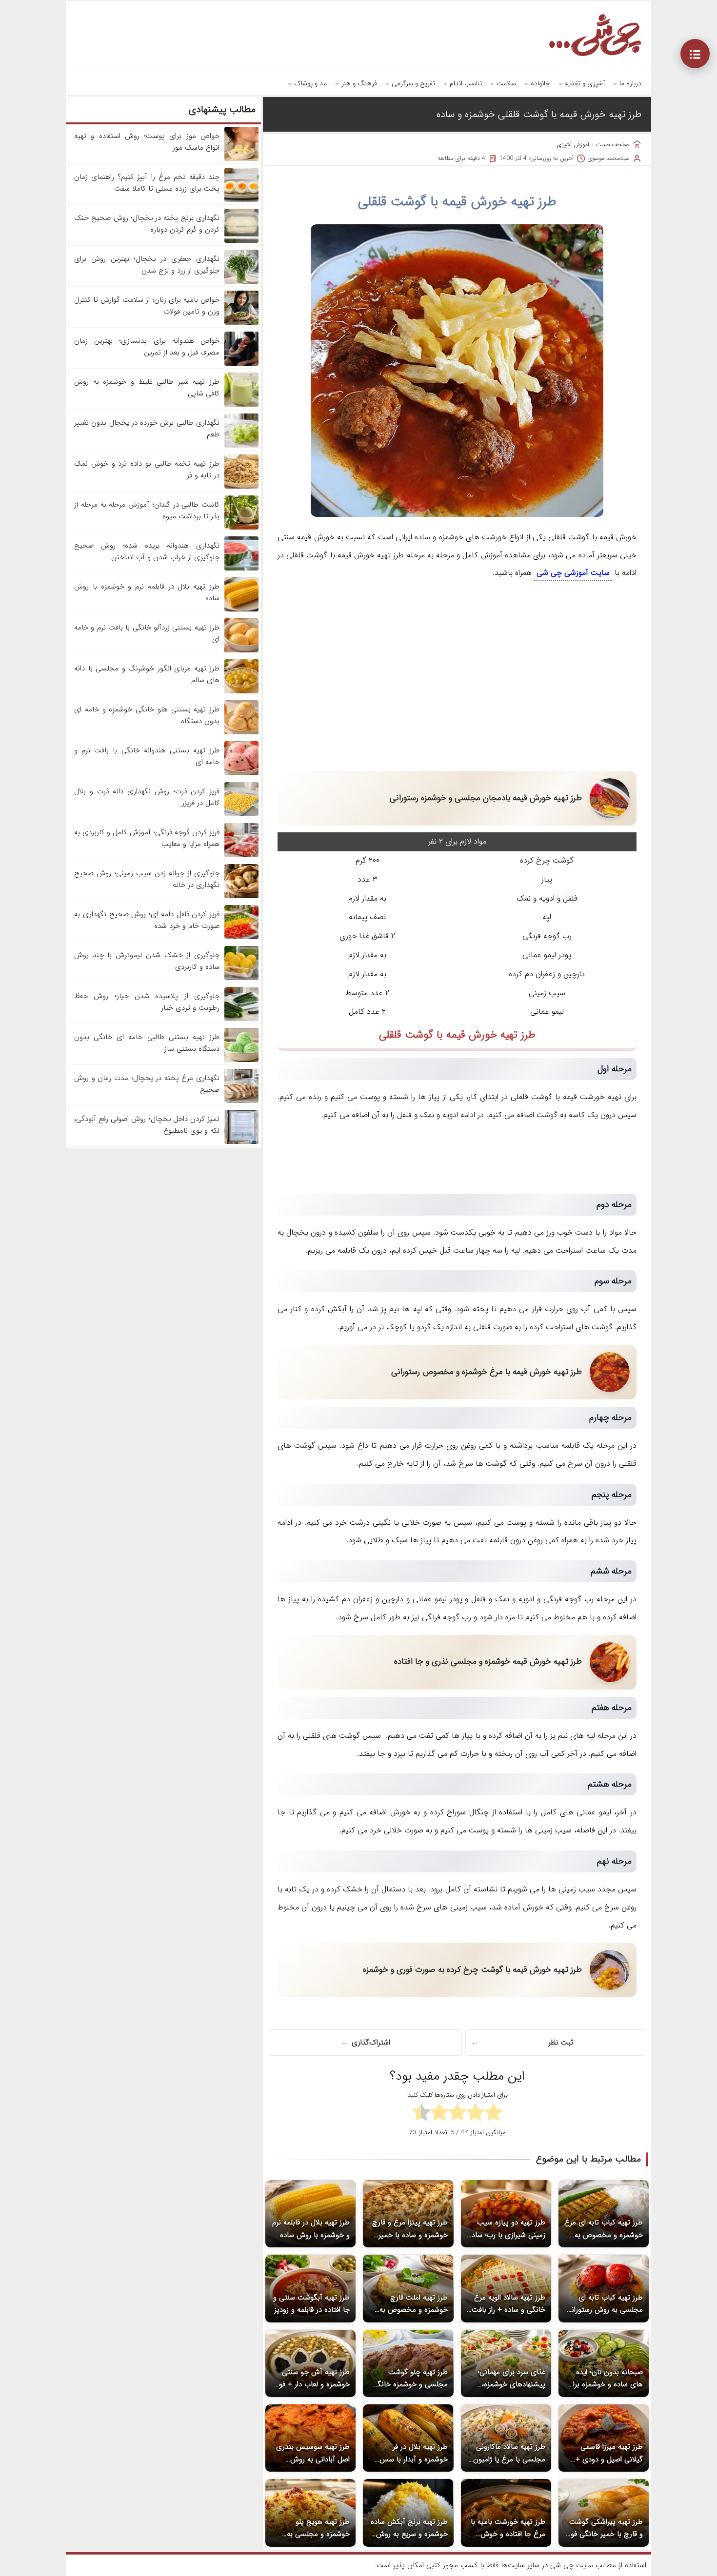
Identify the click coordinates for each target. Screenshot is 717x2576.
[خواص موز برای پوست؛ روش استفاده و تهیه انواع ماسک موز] (241, 159)
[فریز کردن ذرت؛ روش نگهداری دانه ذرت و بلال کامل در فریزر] (241, 814)
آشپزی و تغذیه (585, 83)
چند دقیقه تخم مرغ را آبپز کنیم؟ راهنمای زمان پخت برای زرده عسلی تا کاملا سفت (147, 183)
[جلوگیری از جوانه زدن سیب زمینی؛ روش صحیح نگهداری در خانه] (241, 896)
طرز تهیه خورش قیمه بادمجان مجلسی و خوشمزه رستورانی (486, 798)
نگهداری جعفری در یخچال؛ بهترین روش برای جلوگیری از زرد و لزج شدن (147, 265)
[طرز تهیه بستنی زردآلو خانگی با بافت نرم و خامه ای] (241, 650)
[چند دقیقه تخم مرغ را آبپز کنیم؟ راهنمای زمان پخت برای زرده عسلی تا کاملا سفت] (241, 200)
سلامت (506, 83)
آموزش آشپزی (573, 145)
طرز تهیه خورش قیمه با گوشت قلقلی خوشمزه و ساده (539, 114)
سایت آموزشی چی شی (573, 573)
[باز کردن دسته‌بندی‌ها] (695, 54)
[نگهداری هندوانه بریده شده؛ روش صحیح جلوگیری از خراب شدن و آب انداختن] (241, 569)
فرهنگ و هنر (359, 83)
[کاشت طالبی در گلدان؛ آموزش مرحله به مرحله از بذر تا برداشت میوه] (241, 528)
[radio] (493, 2114)
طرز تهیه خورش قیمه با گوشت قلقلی (457, 202)
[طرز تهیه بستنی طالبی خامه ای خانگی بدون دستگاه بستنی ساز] (241, 1060)
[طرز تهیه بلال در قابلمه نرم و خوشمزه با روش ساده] (241, 610)
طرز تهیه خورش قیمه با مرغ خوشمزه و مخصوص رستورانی (487, 1372)
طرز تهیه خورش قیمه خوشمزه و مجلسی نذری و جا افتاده (488, 1662)
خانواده (540, 83)
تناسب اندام (466, 83)
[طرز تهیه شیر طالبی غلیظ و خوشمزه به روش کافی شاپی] (241, 405)
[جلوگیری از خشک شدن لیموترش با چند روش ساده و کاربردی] (241, 978)
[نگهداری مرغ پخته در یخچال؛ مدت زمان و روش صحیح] (241, 1101)
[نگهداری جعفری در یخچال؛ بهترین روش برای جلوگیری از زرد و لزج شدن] (241, 282)
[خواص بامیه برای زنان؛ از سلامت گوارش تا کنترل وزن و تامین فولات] (241, 323)
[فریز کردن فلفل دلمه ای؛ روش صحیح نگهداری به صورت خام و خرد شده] (241, 937)
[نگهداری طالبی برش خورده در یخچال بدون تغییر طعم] (241, 446)
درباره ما (630, 83)
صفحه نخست (613, 145)
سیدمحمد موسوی (609, 158)
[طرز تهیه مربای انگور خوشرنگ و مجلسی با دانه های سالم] (241, 691)
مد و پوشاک (310, 83)
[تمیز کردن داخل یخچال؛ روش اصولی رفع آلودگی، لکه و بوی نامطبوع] (241, 1142)
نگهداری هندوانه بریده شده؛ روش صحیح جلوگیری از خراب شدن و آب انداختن (147, 551)
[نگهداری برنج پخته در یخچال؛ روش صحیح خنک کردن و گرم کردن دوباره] (241, 241)
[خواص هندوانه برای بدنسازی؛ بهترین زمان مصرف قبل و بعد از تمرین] (241, 364)
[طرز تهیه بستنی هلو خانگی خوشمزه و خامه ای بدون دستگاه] (241, 732)
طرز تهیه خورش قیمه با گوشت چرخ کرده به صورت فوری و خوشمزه (472, 1970)
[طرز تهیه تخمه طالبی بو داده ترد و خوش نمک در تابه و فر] (241, 487)
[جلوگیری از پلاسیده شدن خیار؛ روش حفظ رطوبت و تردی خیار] (241, 1019)
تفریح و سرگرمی (413, 83)
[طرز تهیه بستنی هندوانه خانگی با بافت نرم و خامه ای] (241, 773)
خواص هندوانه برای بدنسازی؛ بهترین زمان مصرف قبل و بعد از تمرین (147, 347)
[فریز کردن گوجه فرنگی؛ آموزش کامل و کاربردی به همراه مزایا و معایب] (241, 855)
